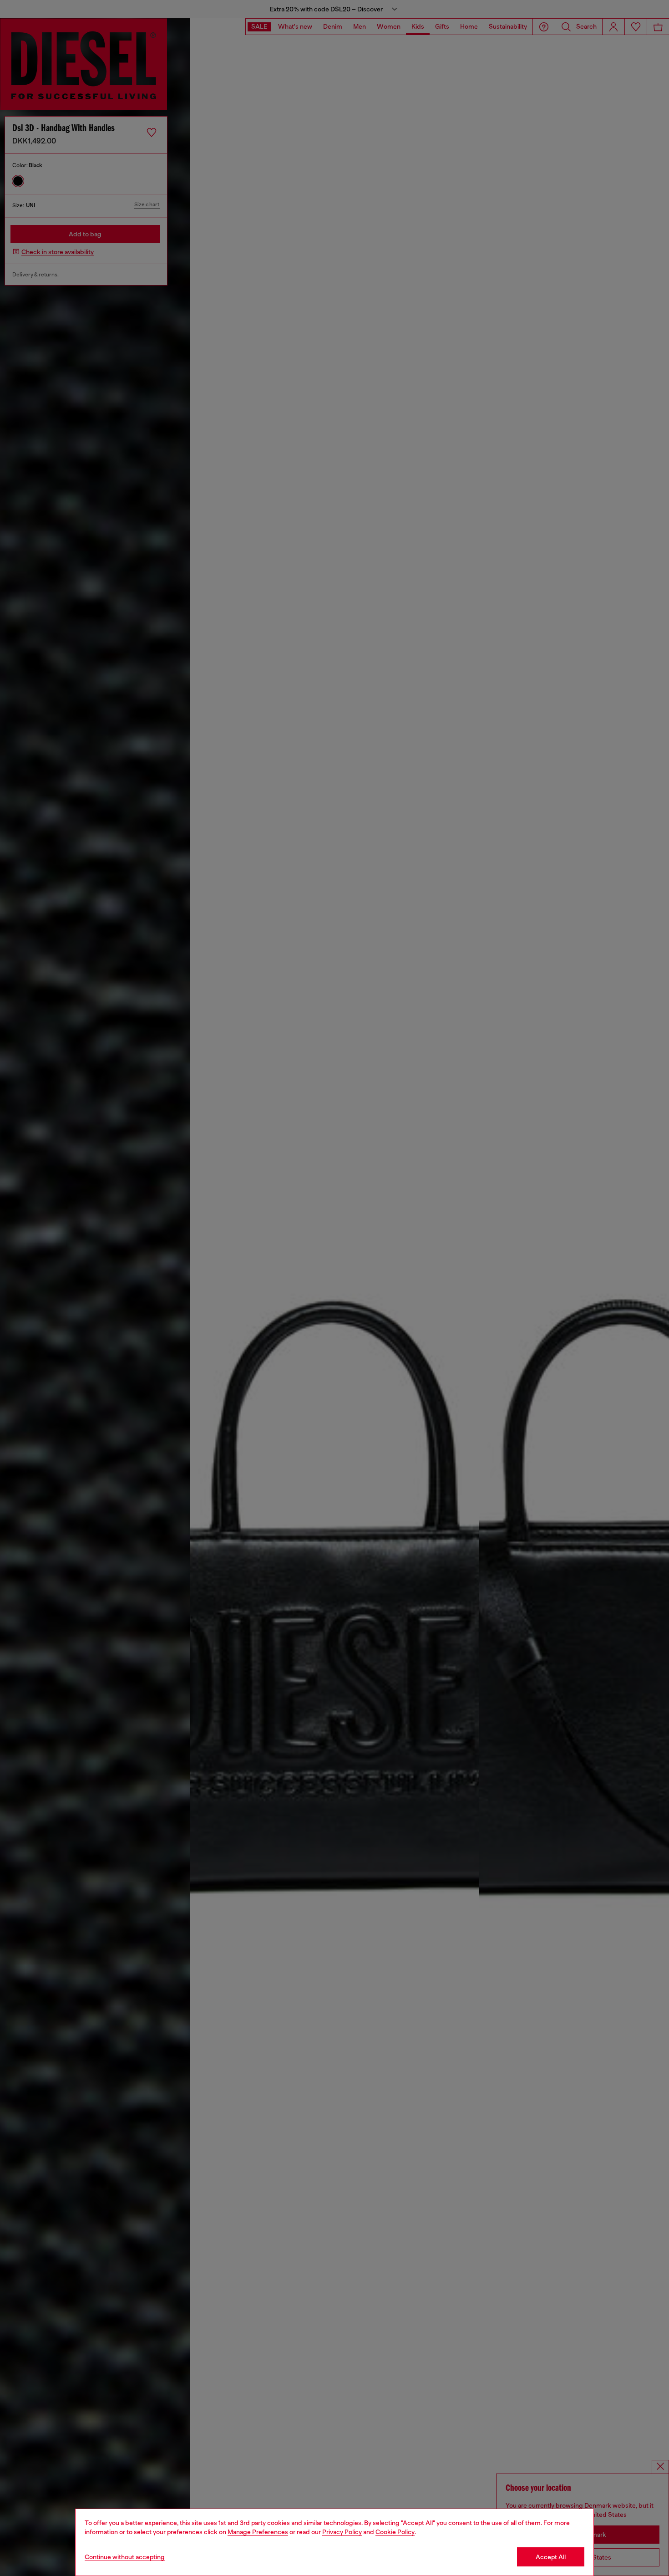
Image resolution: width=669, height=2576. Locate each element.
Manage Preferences (258, 2532)
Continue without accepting (125, 2557)
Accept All (551, 2557)
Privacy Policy (342, 2532)
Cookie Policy (395, 2532)
